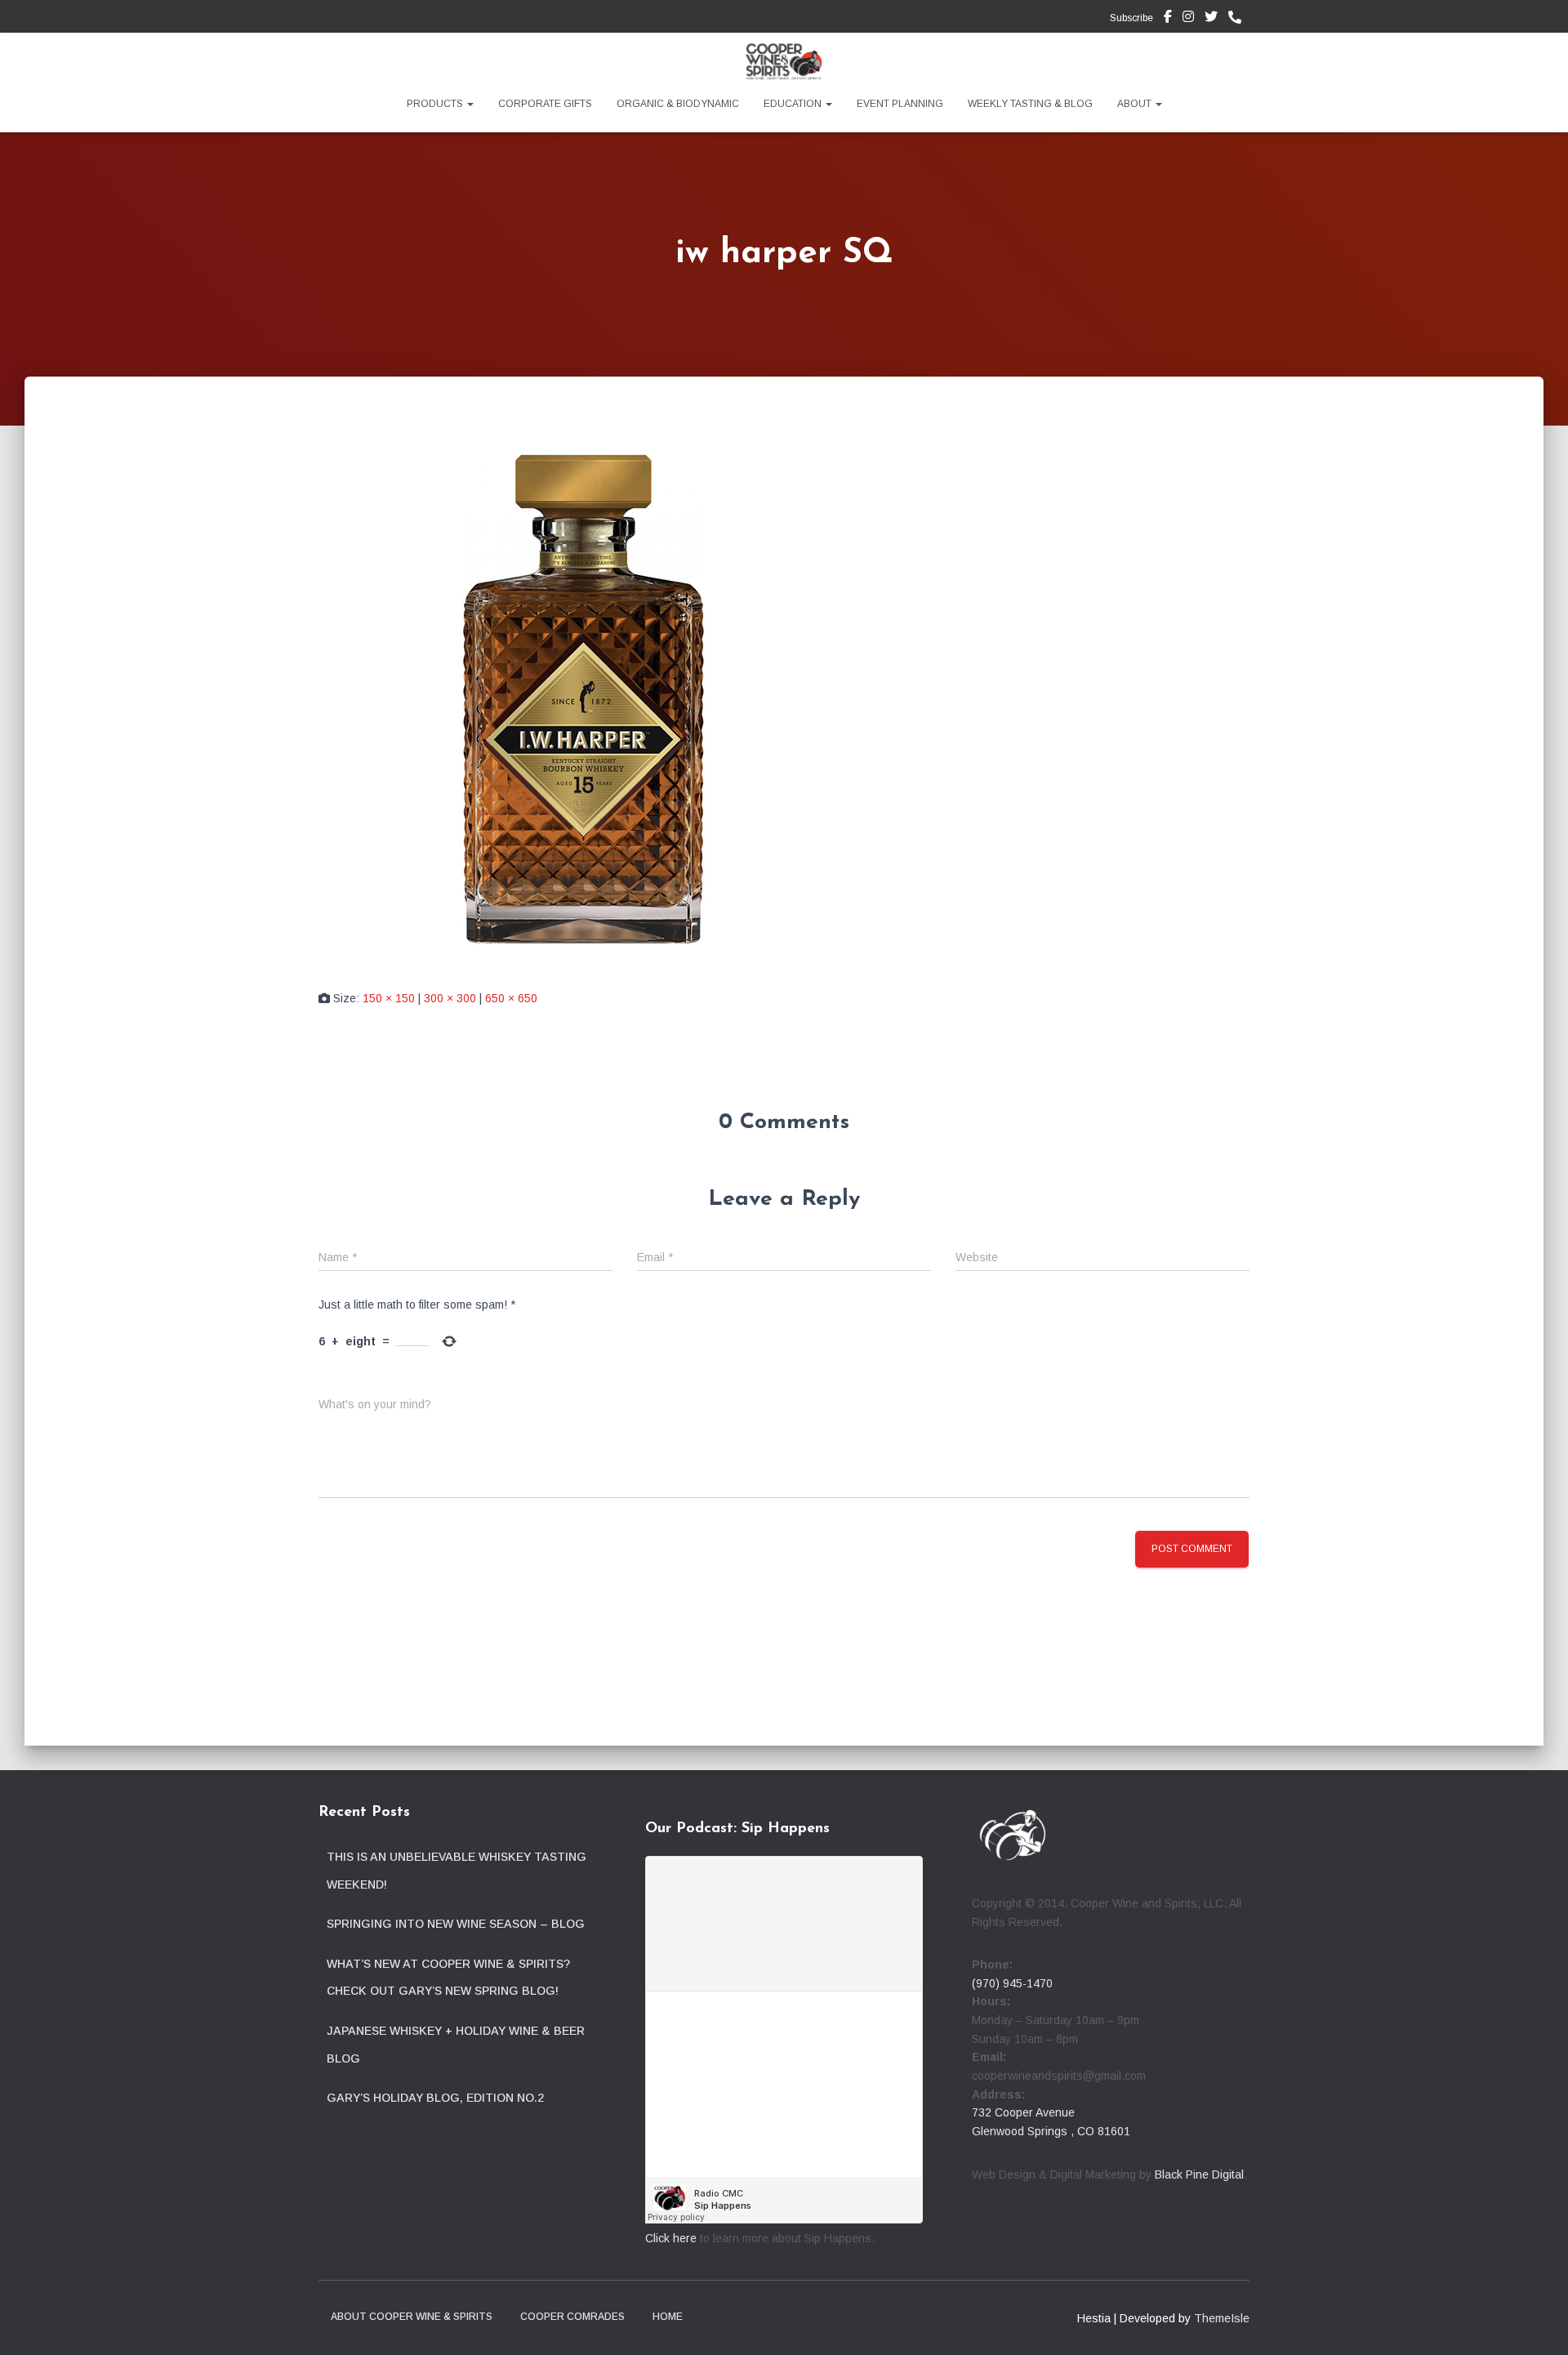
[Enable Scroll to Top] (1536, 2322)
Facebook (1168, 19)
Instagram (1188, 19)
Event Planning (900, 104)
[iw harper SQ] (584, 698)
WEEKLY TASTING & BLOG (1030, 104)
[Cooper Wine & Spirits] (784, 61)
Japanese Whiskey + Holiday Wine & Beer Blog (456, 2045)
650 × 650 (511, 998)
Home (668, 2317)
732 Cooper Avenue (1023, 2112)
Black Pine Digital (1199, 2174)
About (1136, 104)
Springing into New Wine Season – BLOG (456, 1924)
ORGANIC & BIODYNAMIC (678, 104)
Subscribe (1130, 18)
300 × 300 (450, 998)
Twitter (1211, 19)
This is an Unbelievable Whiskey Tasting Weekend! (457, 1871)
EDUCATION (794, 104)
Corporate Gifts (545, 104)
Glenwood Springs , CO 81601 (1051, 2131)
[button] (470, 104)
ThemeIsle (1222, 2318)
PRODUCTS (436, 104)
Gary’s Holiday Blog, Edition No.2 (435, 2098)
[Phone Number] (1239, 18)
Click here (671, 2238)
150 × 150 (389, 998)
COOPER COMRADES (572, 2317)
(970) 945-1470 (1012, 1983)
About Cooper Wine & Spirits (412, 2317)
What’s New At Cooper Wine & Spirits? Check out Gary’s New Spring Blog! (448, 1978)
